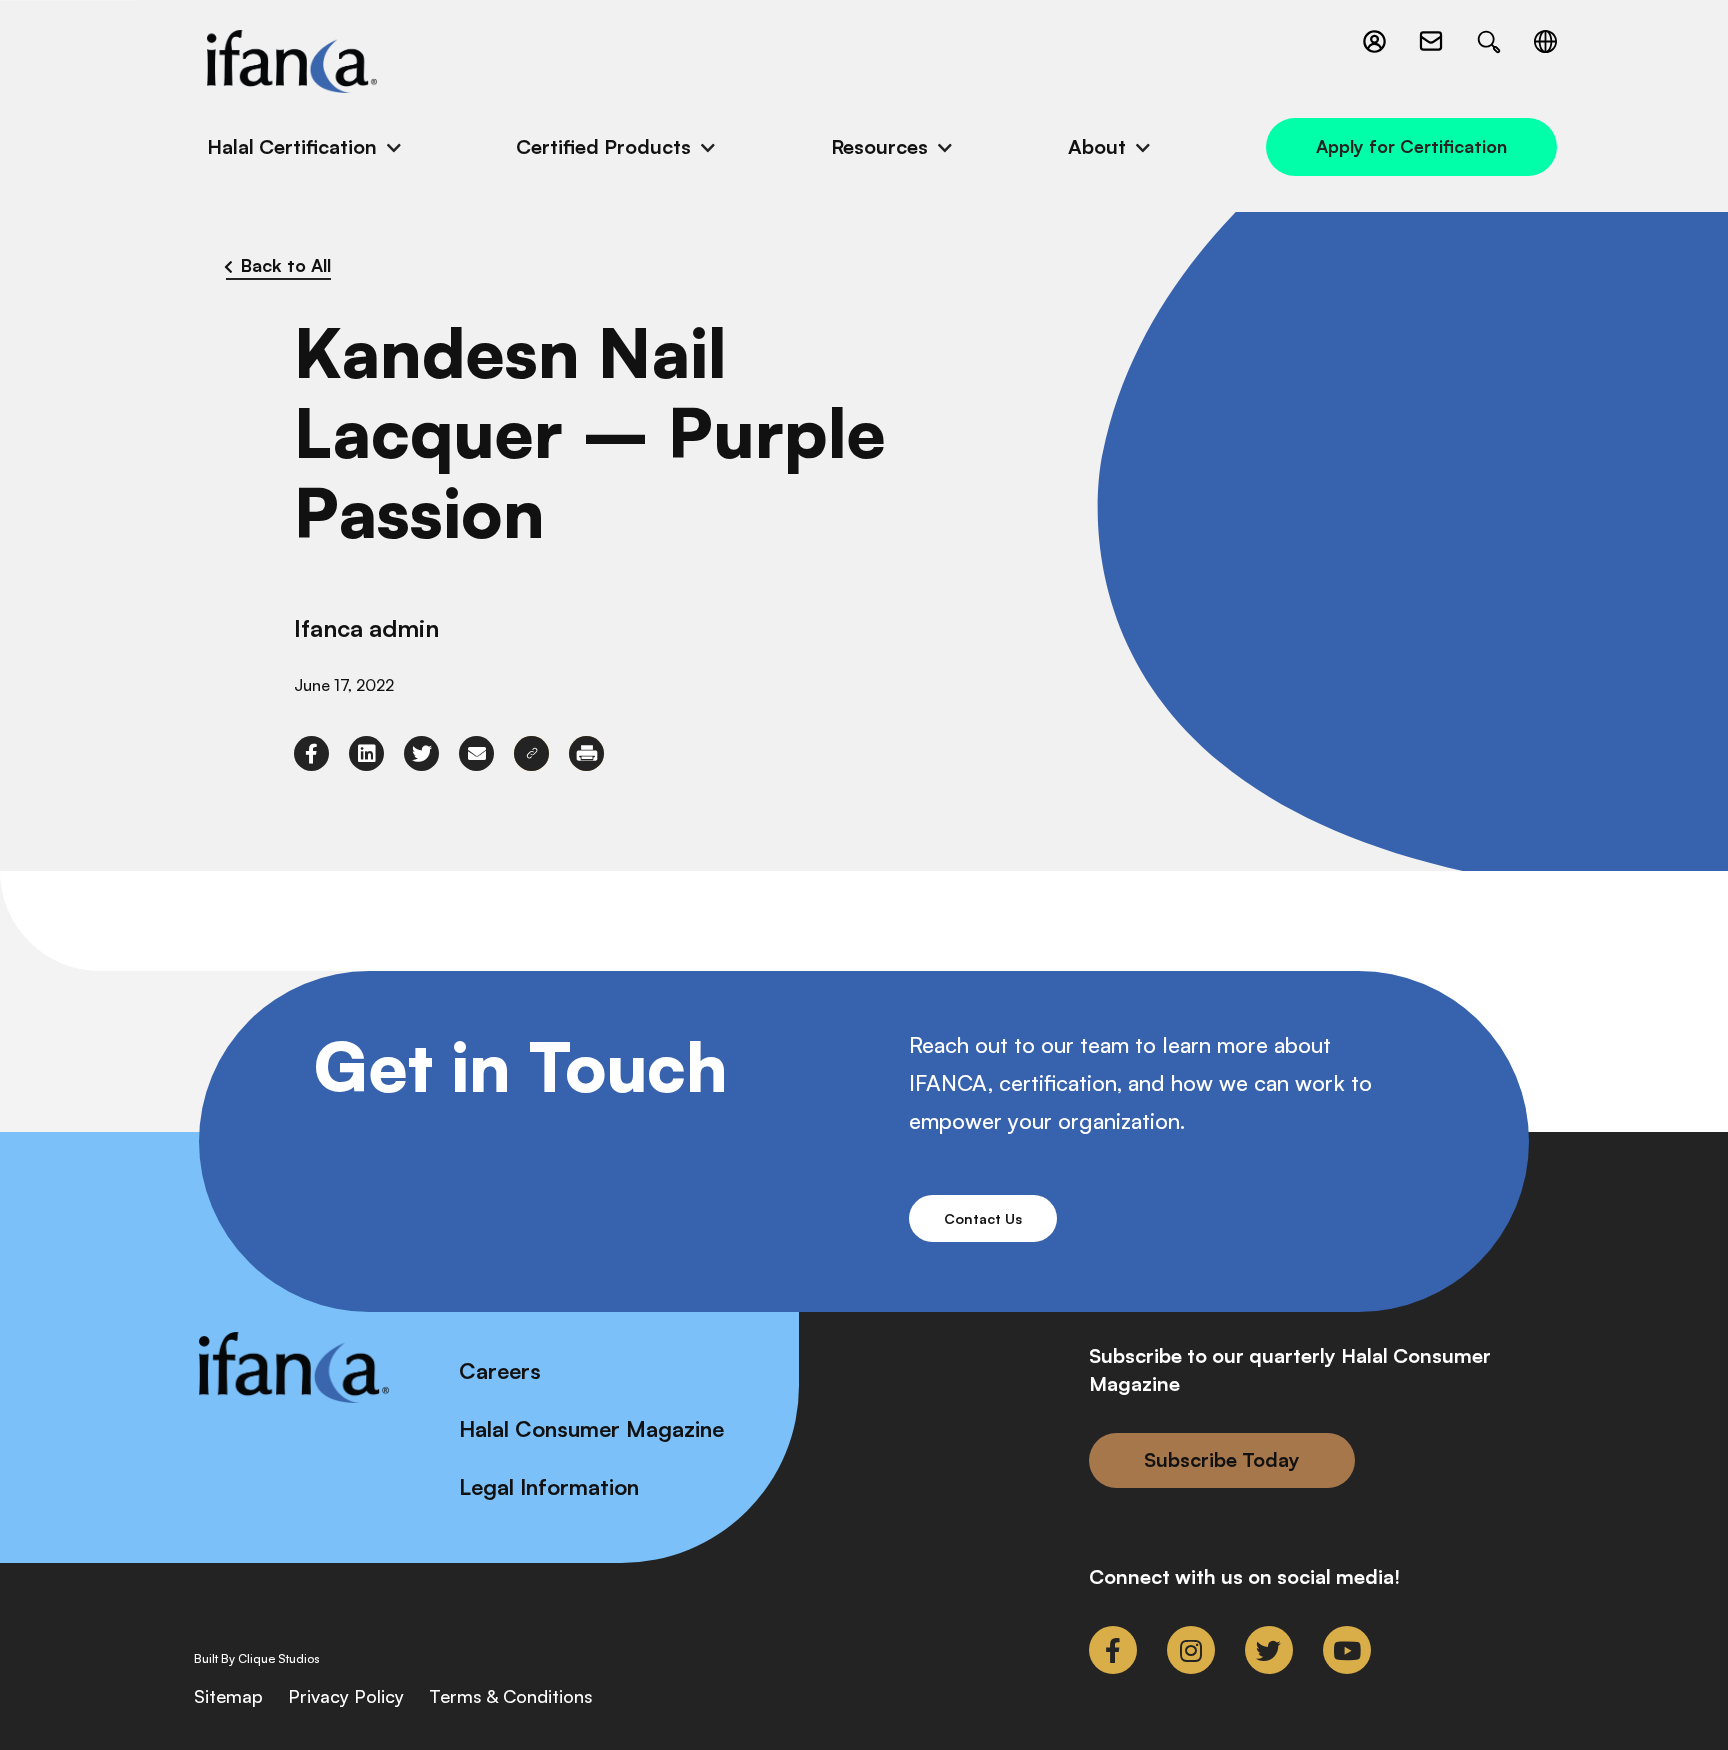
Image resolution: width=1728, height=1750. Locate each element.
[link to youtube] (1347, 1650)
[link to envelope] (476, 753)
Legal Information (549, 1486)
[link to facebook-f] (311, 753)
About (1097, 146)
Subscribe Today (1222, 1459)
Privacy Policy (346, 1696)
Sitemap (228, 1696)
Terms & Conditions (511, 1696)
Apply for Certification (1411, 146)
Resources (879, 146)
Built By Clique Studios (257, 1659)
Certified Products (603, 146)
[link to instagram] (1191, 1650)
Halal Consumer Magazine (591, 1428)
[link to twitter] (421, 753)
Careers (500, 1370)
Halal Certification (292, 146)
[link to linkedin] (366, 753)
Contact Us (983, 1218)
